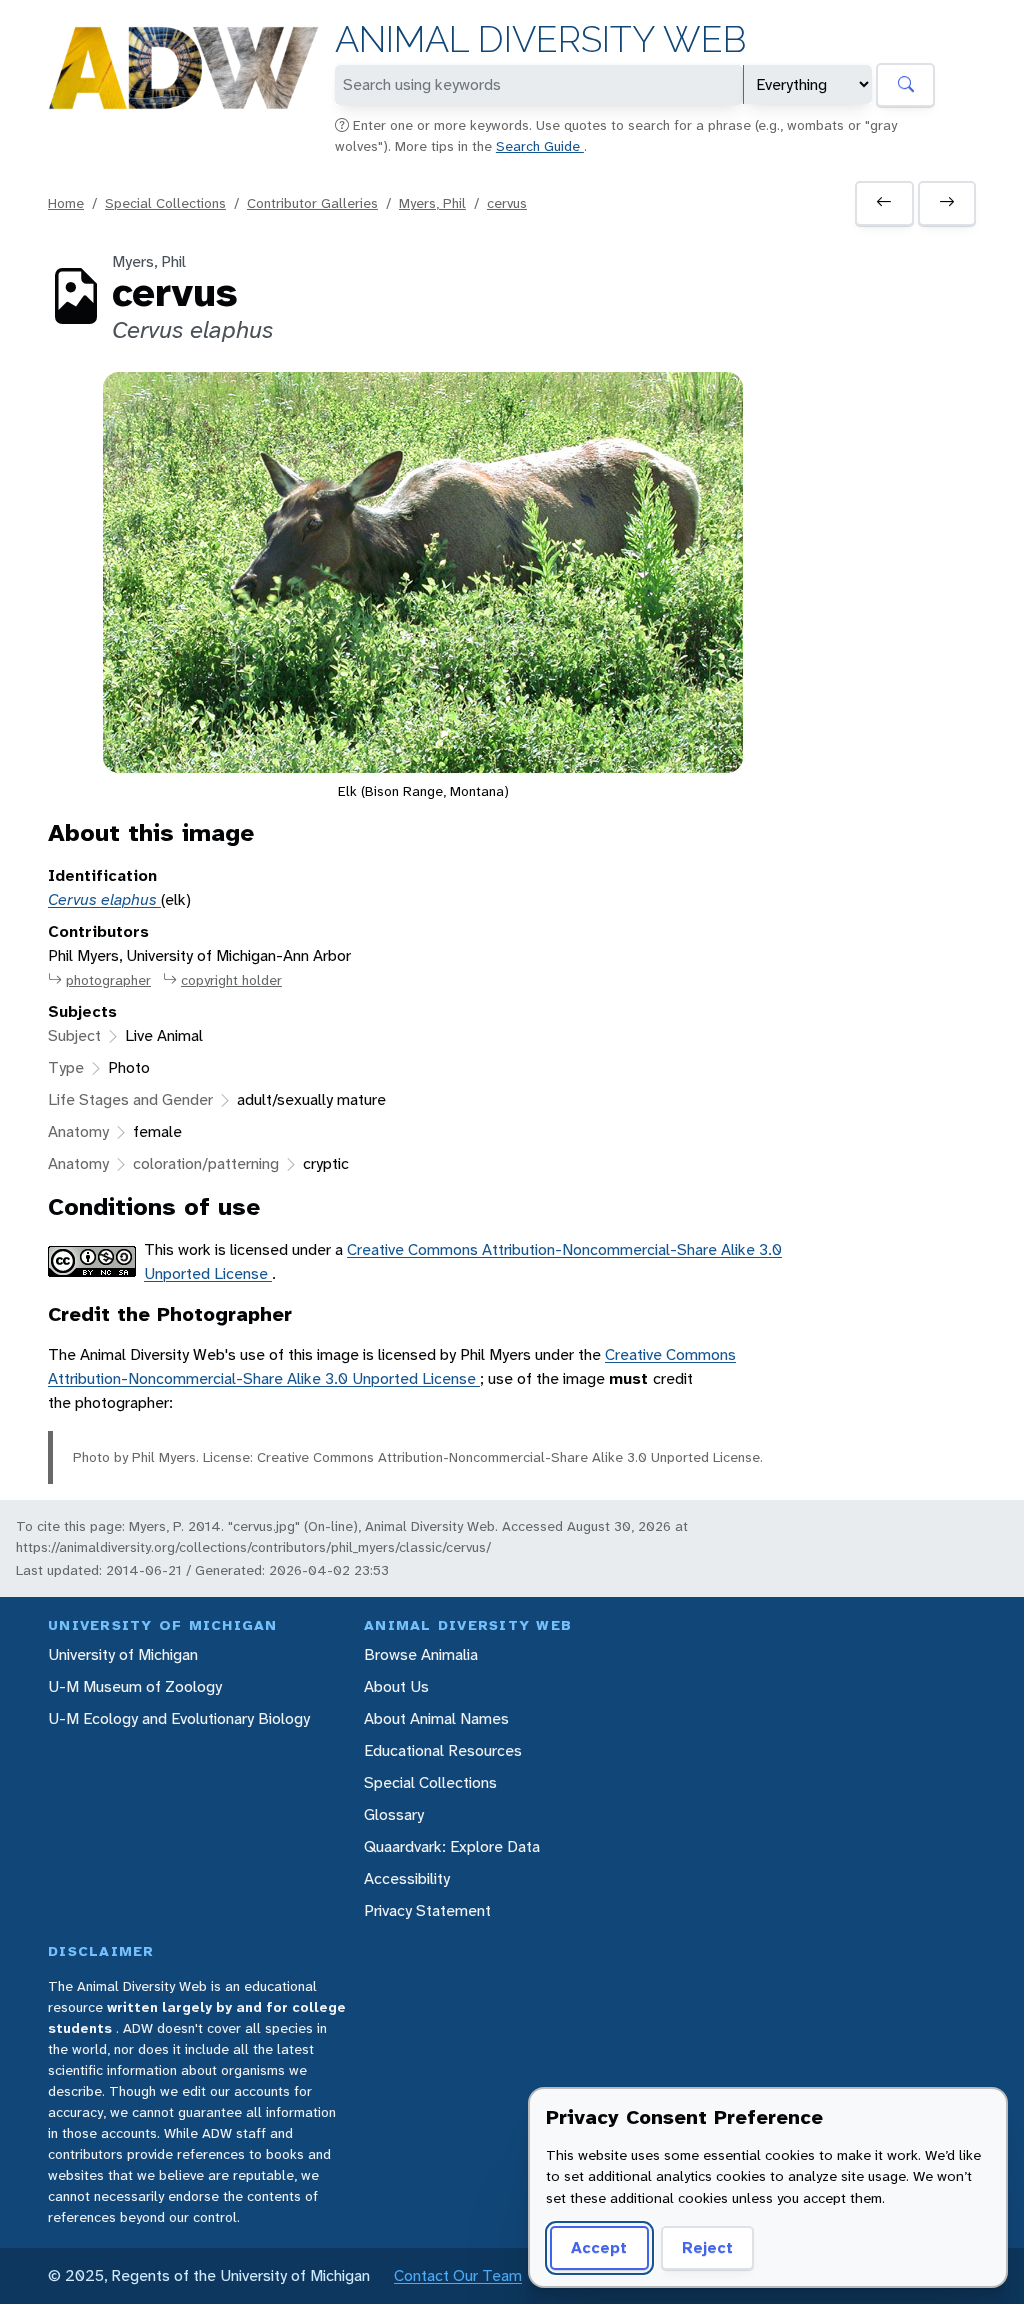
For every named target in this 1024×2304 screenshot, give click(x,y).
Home (66, 203)
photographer (108, 980)
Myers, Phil (432, 203)
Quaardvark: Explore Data (452, 1846)
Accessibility (407, 1878)
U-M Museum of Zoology (135, 1686)
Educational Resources (443, 1750)
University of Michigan (123, 1654)
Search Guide (540, 146)
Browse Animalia (421, 1654)
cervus (507, 203)
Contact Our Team (458, 2275)
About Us (396, 1686)
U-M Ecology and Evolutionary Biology (179, 1718)
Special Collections (165, 203)
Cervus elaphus (104, 899)
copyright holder (231, 980)
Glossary (394, 1814)
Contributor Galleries (312, 203)
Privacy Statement (427, 1910)
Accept (599, 2247)
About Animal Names (436, 1718)
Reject (707, 2247)
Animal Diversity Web (540, 39)
